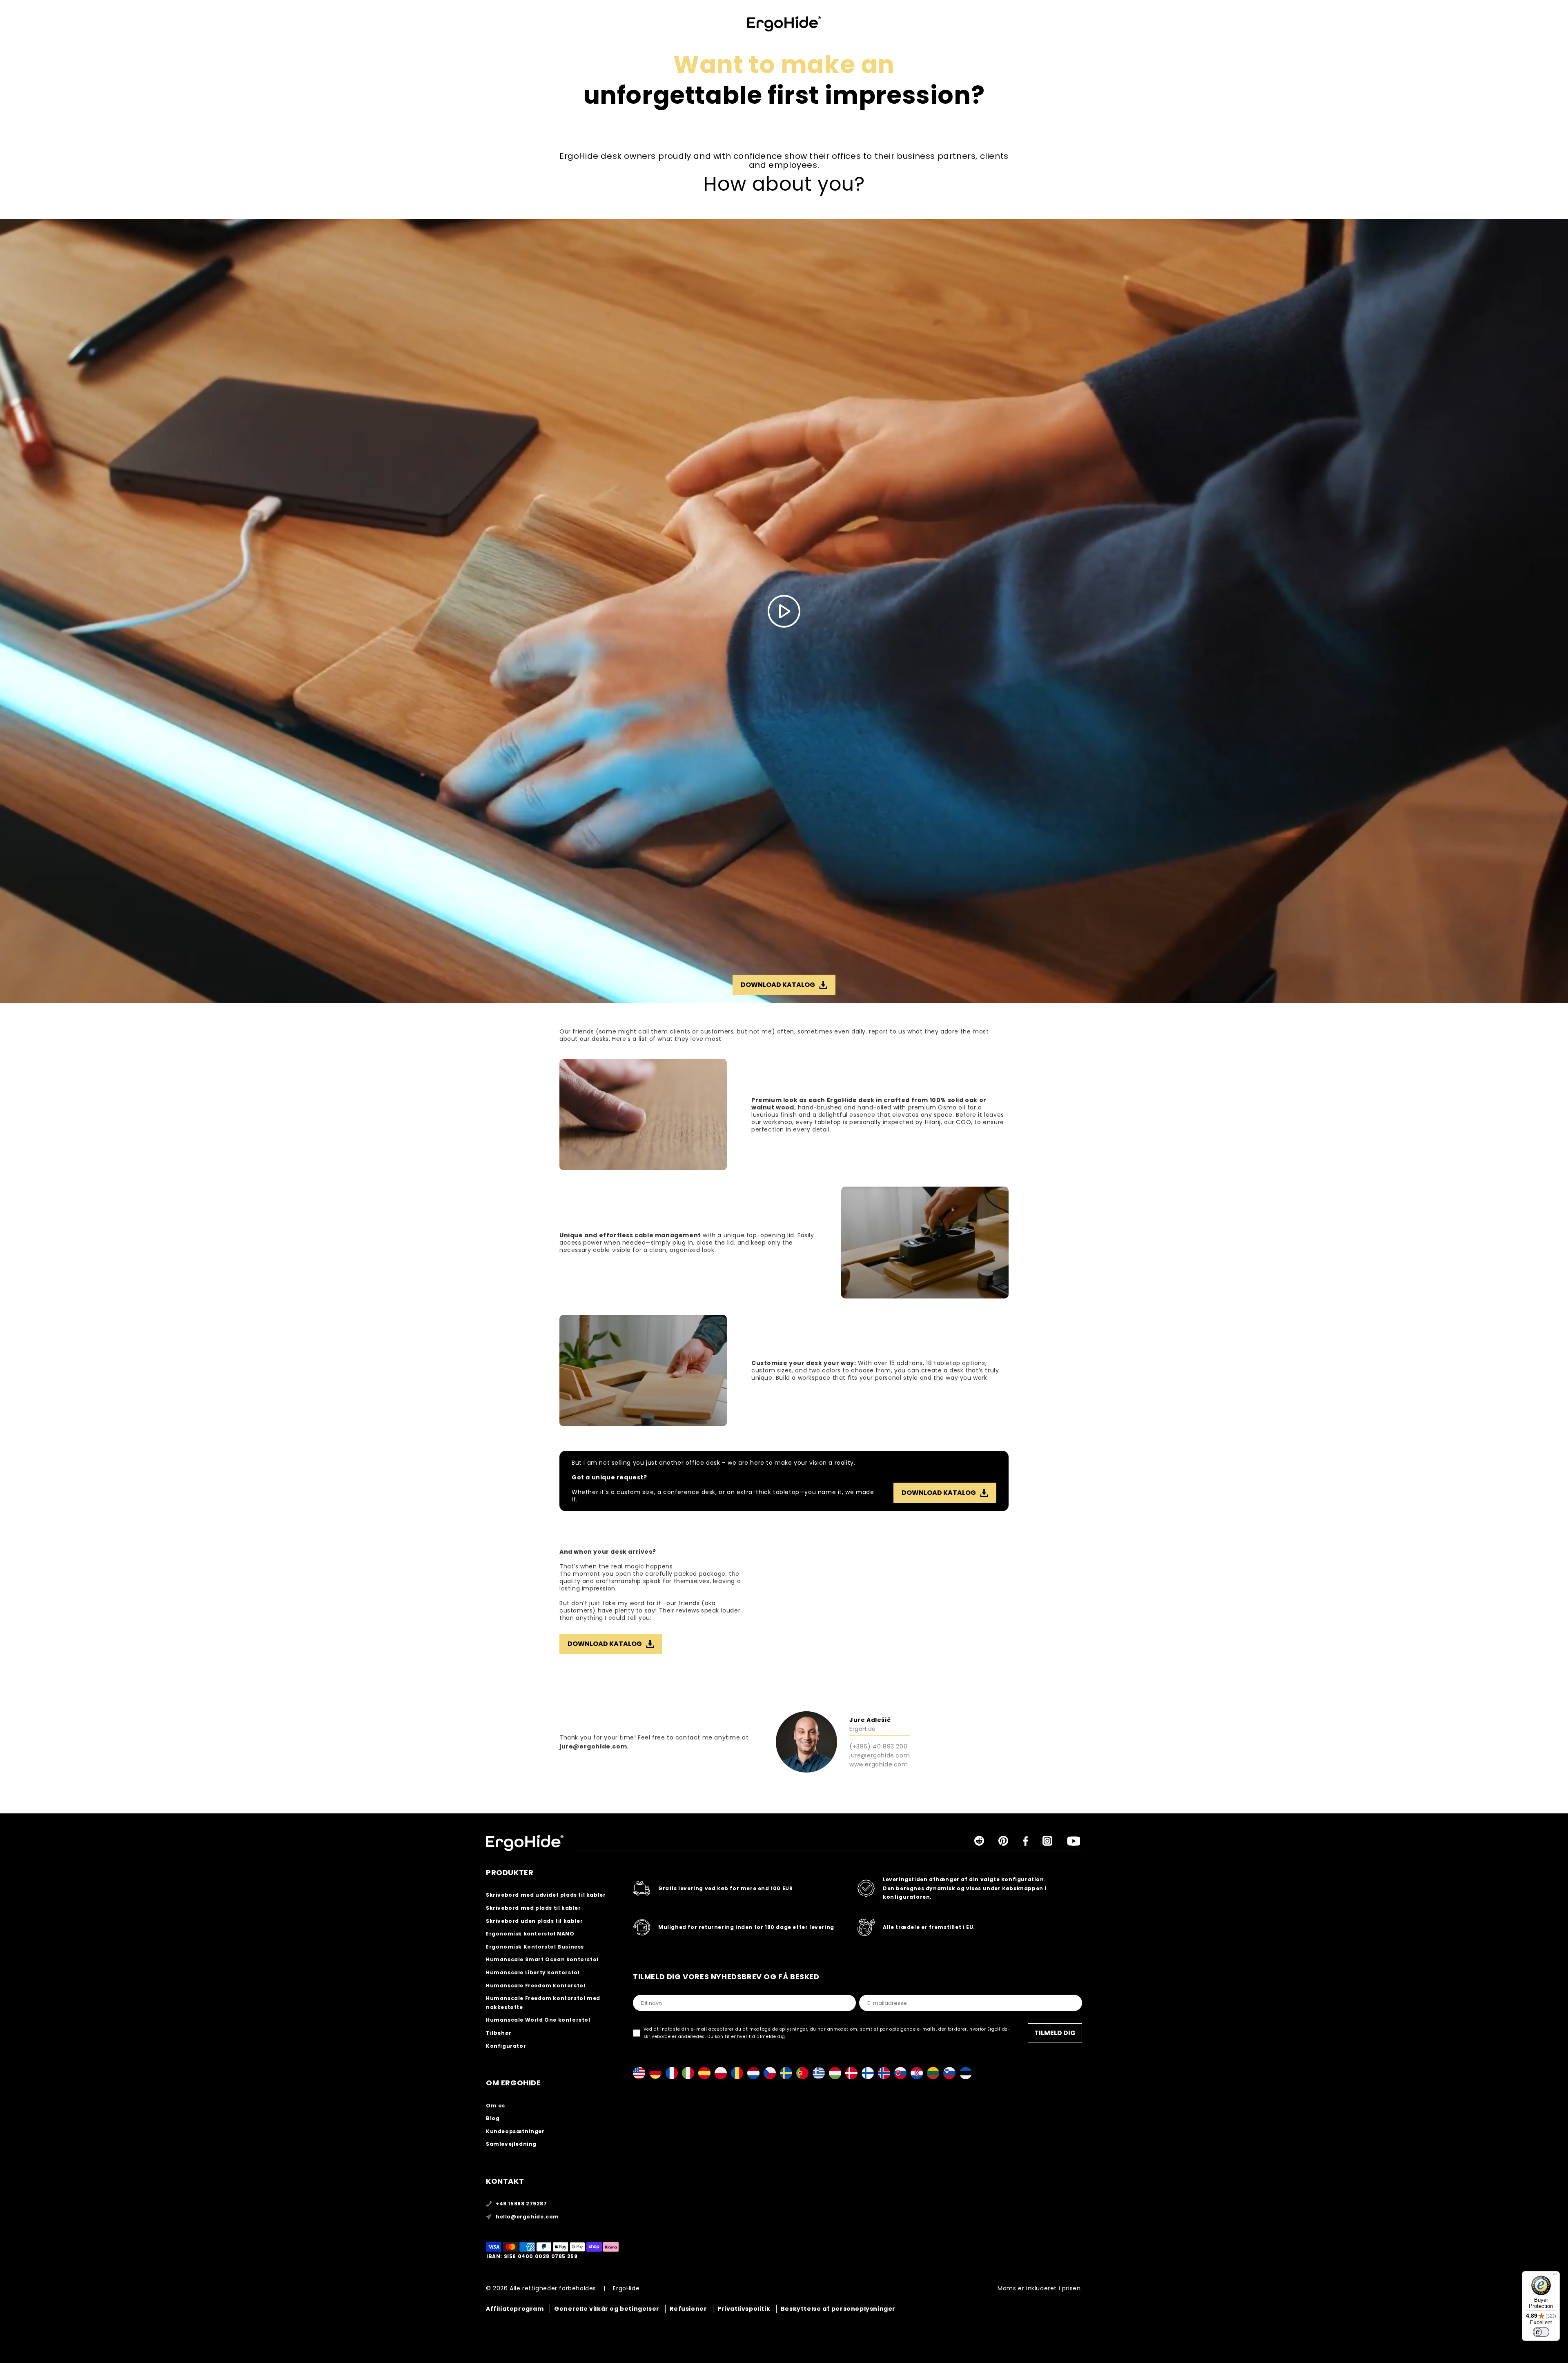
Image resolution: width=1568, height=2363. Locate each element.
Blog (493, 2118)
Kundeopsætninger (515, 2131)
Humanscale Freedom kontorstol (536, 1985)
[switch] (1541, 2332)
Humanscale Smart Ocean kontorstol (542, 1959)
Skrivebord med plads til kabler (533, 1908)
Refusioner (688, 2309)
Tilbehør (499, 2033)
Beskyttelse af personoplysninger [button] (838, 2309)
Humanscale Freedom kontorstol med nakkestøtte (543, 2003)
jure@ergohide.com (593, 1746)
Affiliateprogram (515, 2309)
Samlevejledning (511, 2144)
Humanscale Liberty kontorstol (533, 1972)
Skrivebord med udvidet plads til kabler (546, 1895)
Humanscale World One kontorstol (538, 2020)
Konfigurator (506, 2046)
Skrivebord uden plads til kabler (534, 1921)
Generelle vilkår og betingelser (607, 2309)
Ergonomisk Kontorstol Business (535, 1947)
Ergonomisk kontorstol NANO (530, 1934)
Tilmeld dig (1055, 2033)
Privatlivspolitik (744, 2309)
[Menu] (1555, 2276)
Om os (496, 2106)
